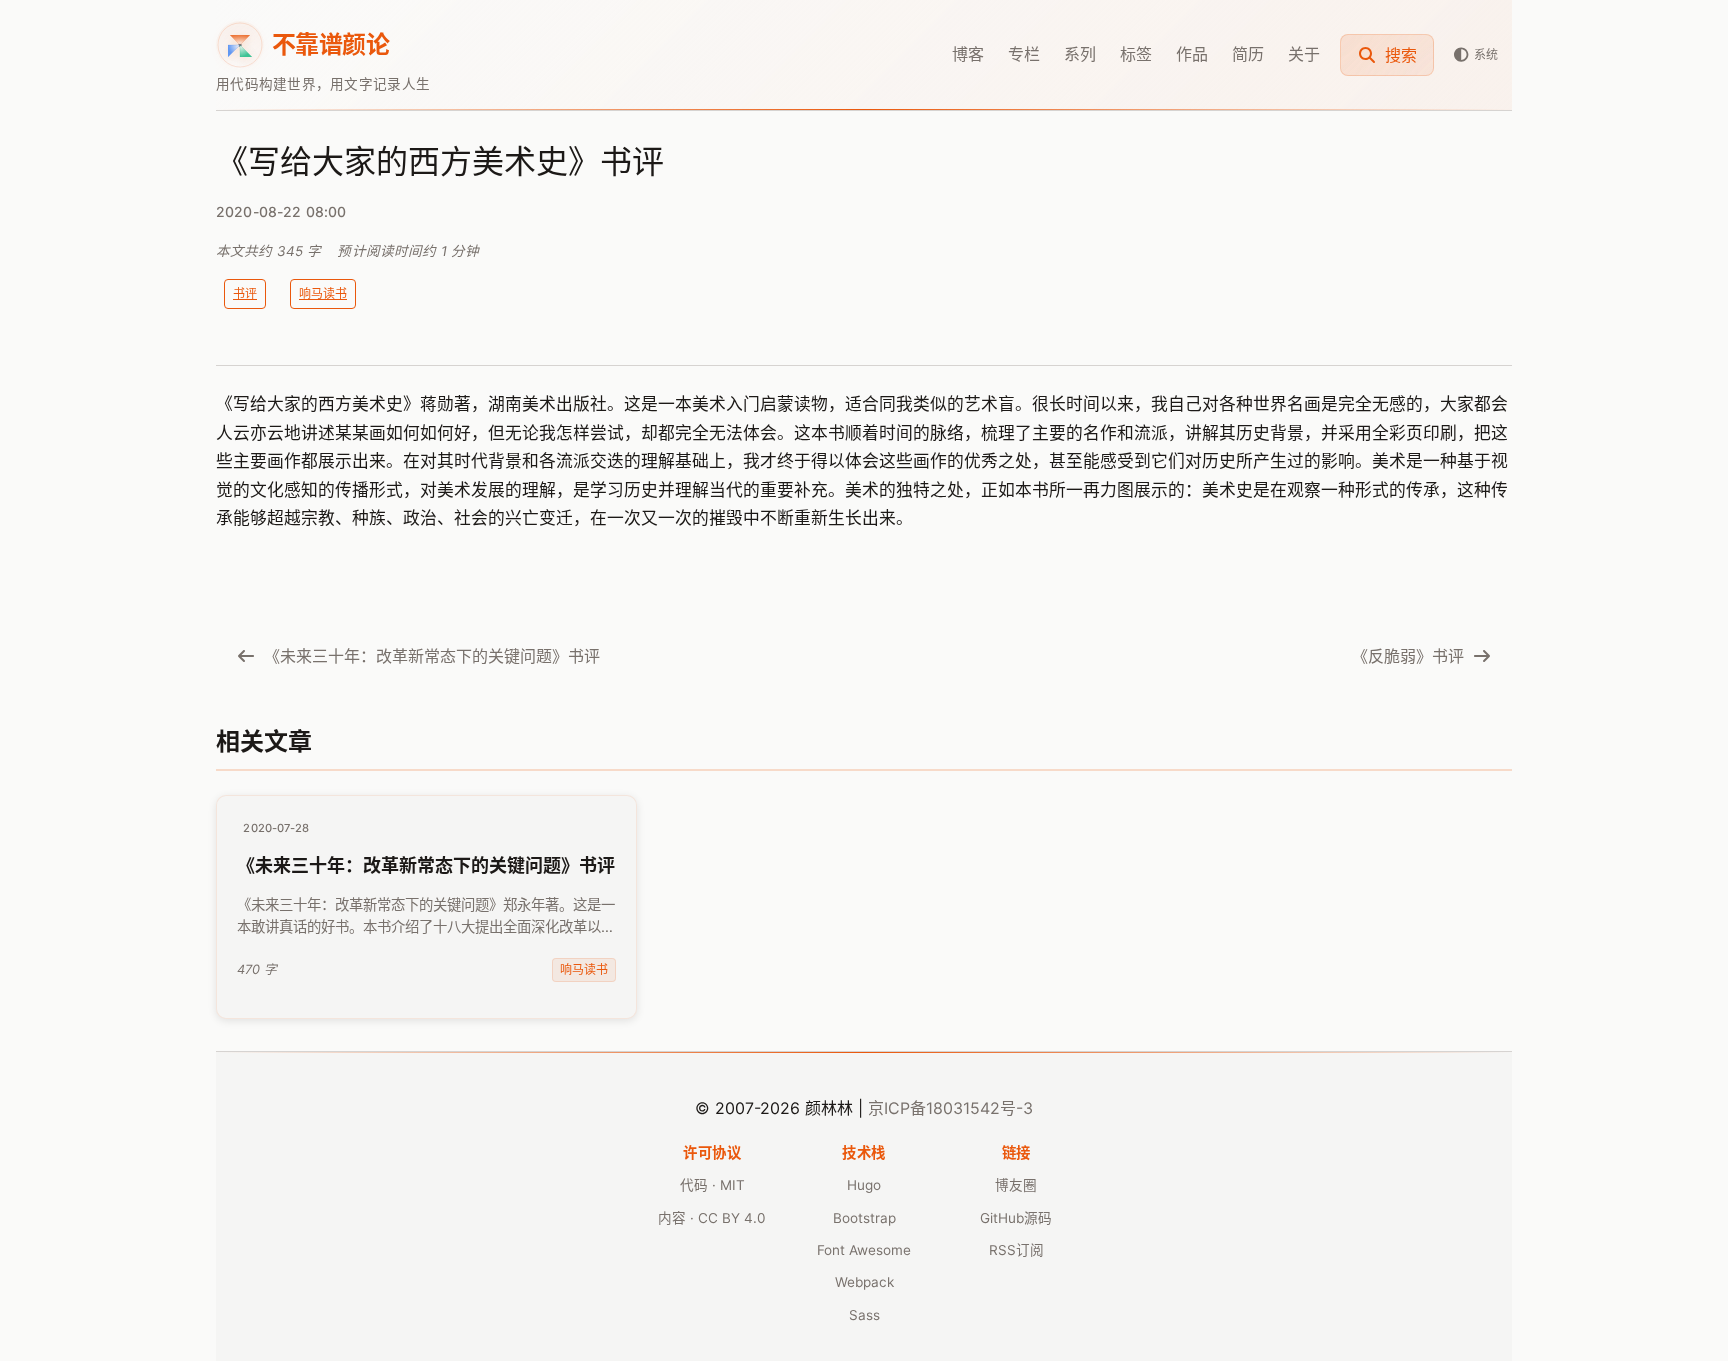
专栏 (1024, 54)
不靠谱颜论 (330, 44)
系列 (1080, 54)
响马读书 (323, 293)
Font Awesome (864, 1250)
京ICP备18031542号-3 (950, 1108)
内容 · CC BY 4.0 (712, 1218)
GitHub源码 (1016, 1218)
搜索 (1399, 55)
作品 (1192, 54)
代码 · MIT (712, 1185)
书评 (245, 293)
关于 (1304, 54)
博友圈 (1016, 1185)
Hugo (864, 1185)
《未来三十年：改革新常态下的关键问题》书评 (432, 656)
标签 (1136, 54)
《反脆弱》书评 (1408, 656)
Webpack (864, 1282)
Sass (864, 1315)
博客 (968, 54)
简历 (1248, 54)
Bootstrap (864, 1218)
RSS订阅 (1016, 1250)
